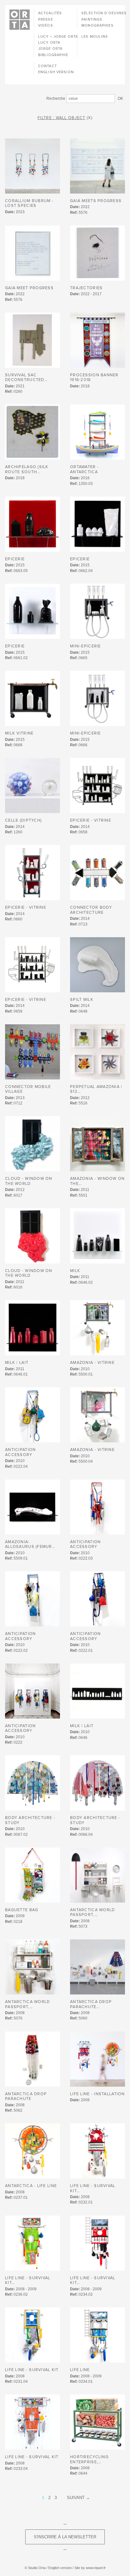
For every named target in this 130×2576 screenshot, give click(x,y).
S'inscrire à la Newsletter (65, 2537)
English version (56, 72)
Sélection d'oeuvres (104, 13)
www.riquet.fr (96, 2568)
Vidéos (46, 25)
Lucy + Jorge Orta (58, 37)
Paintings (92, 19)
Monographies (97, 25)
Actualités (50, 13)
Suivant (76, 2498)
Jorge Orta (50, 49)
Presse (46, 19)
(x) (90, 118)
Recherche (56, 99)
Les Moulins (95, 37)
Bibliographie (53, 55)
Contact (47, 66)
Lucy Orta (49, 43)
